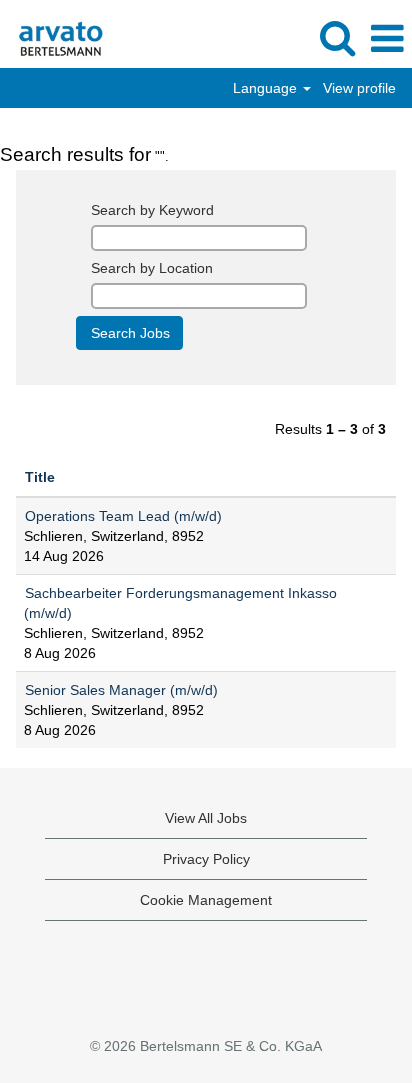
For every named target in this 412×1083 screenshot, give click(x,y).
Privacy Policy (206, 859)
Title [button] (40, 477)
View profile (359, 88)
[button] (387, 38)
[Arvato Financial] (54, 38)
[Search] (337, 37)
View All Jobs (206, 818)
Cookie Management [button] (206, 900)
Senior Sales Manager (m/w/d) (121, 690)
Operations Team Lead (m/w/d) (123, 516)
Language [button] (267, 88)
